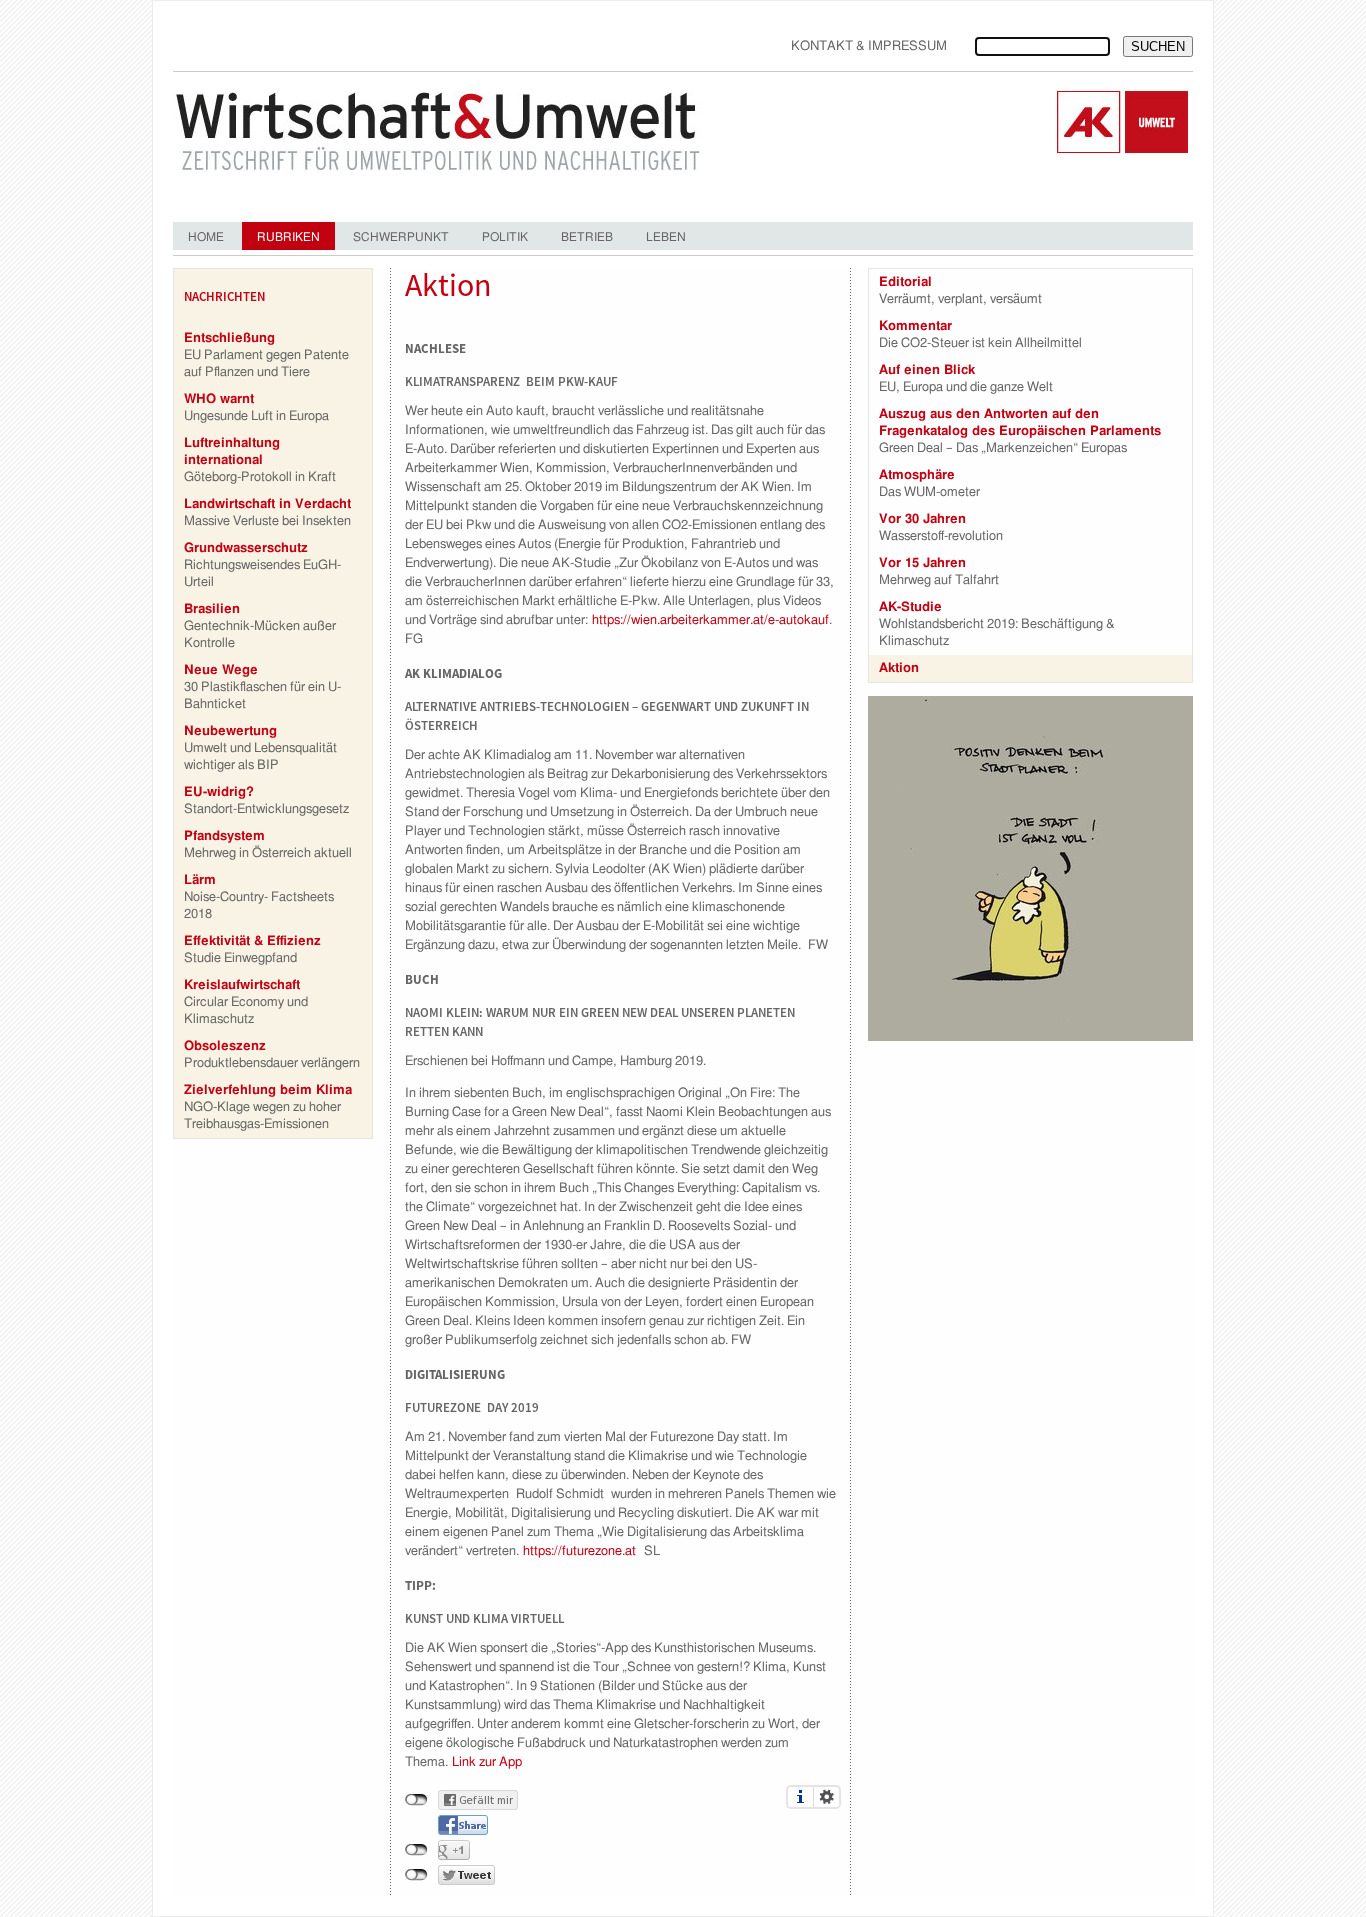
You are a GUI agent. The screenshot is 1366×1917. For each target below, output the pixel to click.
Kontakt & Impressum (869, 46)
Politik (505, 237)
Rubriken (288, 237)
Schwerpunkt (401, 237)
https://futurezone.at (579, 1551)
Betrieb (587, 237)
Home (206, 237)
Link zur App (487, 1762)
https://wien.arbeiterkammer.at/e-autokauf (710, 620)
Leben (666, 237)
